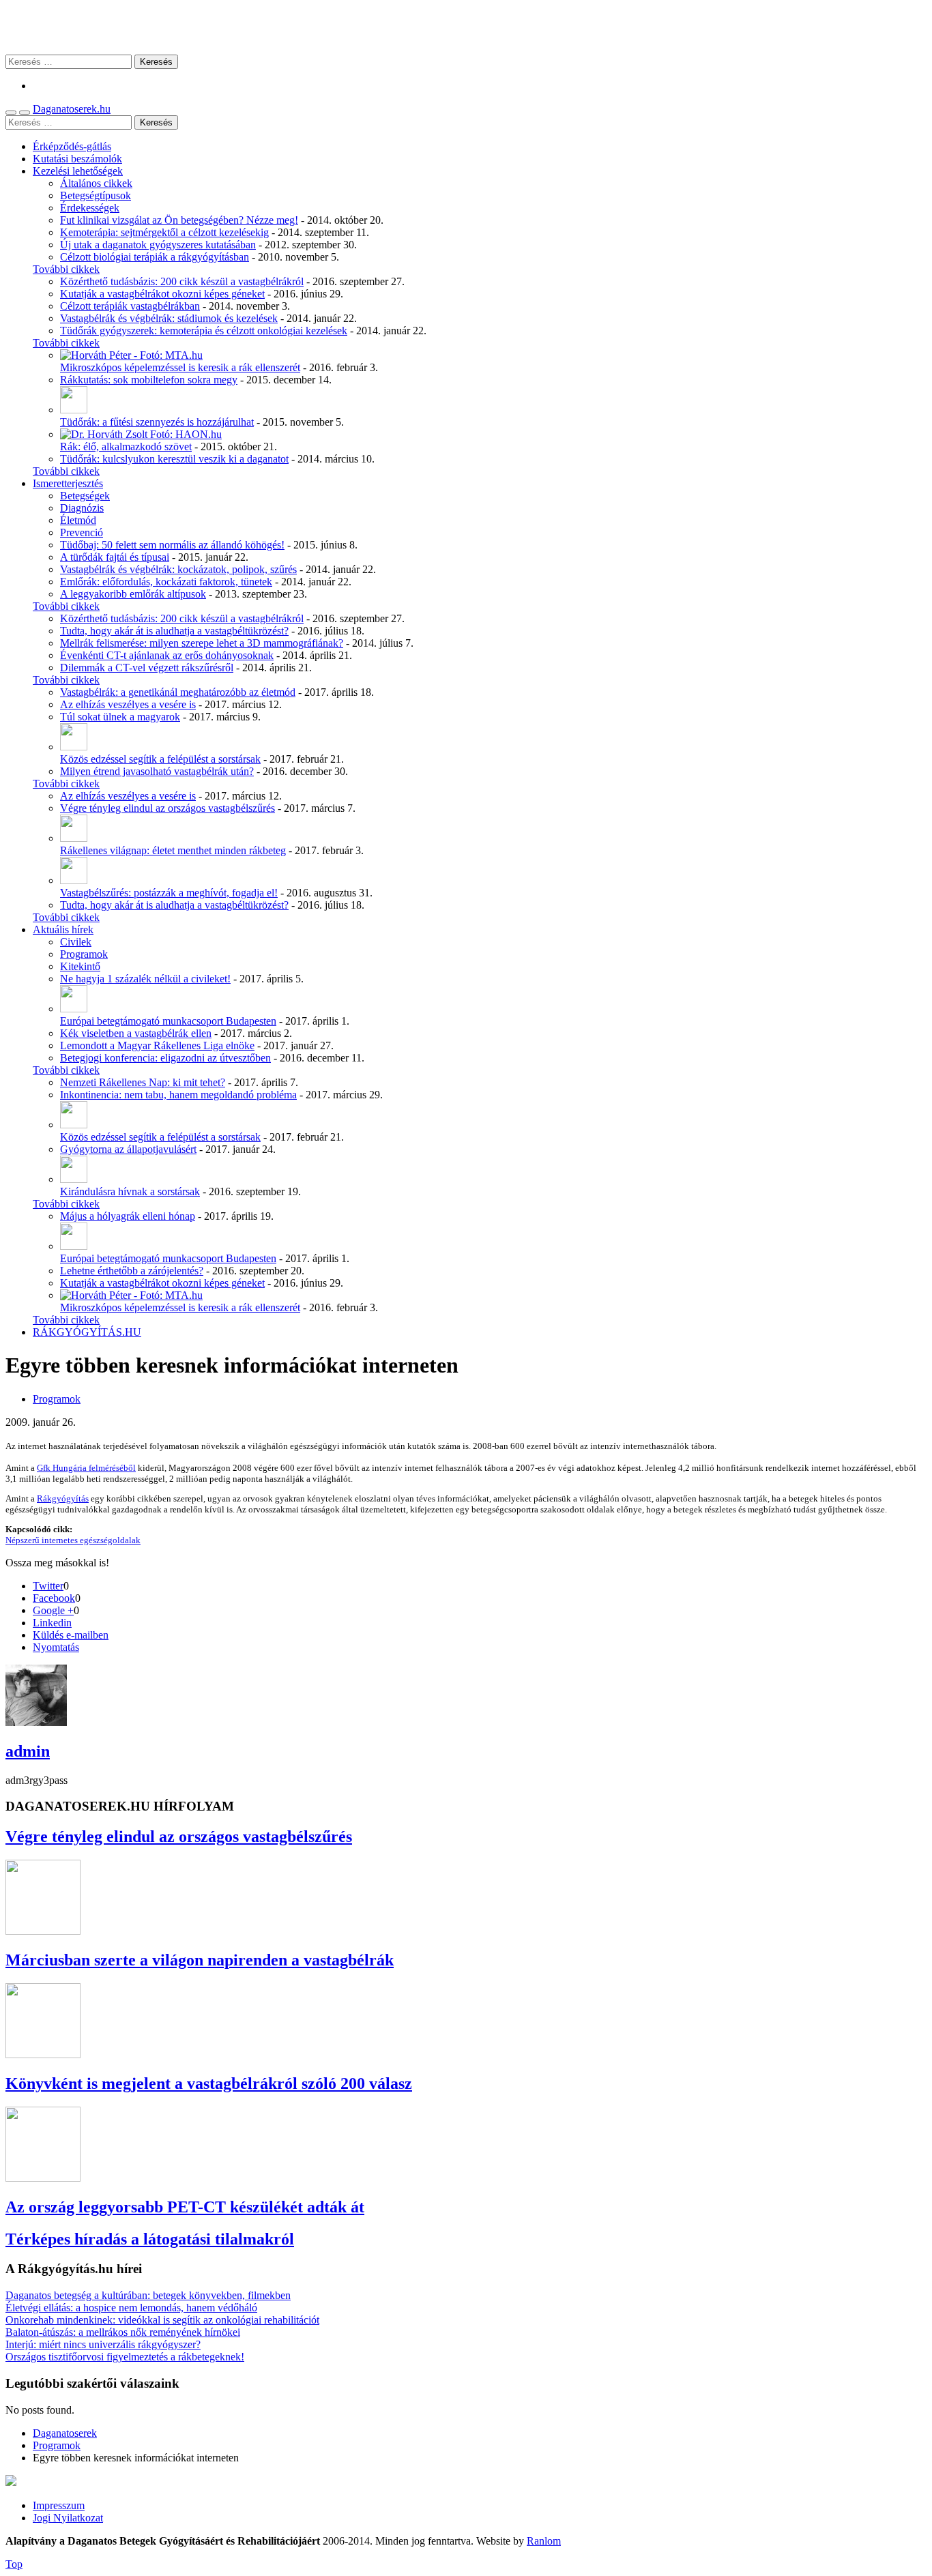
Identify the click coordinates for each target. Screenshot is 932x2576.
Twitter (48, 1586)
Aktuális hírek (63, 930)
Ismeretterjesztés (68, 483)
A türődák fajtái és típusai (115, 557)
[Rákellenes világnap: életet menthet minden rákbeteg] (74, 838)
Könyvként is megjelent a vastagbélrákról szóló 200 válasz (209, 2083)
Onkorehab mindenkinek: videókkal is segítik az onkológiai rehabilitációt (162, 2320)
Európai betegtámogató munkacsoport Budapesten (168, 1021)
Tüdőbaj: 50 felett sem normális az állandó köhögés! (172, 545)
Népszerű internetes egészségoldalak (73, 1540)
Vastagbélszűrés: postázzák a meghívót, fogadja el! (169, 893)
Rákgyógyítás (63, 1498)
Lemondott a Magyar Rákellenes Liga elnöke (157, 1045)
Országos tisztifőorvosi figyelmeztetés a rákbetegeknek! (125, 2357)
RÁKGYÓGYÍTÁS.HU (87, 1332)
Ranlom (544, 2541)
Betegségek (85, 496)
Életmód (78, 520)
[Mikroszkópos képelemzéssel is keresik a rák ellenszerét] (131, 355)
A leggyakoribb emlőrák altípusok (133, 594)
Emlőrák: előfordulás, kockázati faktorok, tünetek (166, 582)
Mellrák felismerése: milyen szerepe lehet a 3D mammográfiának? (202, 643)
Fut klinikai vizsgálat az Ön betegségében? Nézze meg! (179, 220)
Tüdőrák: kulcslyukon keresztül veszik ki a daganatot (174, 459)
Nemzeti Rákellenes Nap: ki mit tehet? (143, 1082)
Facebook (54, 1598)
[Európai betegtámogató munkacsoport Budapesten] (74, 1009)
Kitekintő (80, 966)
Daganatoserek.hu (72, 109)
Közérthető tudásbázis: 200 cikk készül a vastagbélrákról (182, 281)
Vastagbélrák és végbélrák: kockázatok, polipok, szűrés (178, 569)
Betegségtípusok (96, 195)
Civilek (76, 942)
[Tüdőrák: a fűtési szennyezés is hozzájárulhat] (74, 410)
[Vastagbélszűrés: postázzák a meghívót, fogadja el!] (74, 880)
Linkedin (52, 1623)
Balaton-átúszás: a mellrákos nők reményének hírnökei (123, 2332)
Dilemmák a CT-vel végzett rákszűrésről (147, 668)
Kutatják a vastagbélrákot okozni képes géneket (162, 294)
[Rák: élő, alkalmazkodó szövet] (141, 434)
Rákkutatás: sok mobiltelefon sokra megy (149, 380)
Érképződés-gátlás (72, 146)
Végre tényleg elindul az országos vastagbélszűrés (168, 808)
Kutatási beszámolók (77, 159)
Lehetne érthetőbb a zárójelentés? (132, 1271)
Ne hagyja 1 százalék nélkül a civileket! (145, 979)
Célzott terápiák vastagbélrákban (130, 306)
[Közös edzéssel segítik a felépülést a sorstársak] (74, 747)
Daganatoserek (466, 27)
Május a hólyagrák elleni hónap (128, 1216)
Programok (84, 954)
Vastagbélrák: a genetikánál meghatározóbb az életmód (178, 692)
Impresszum (59, 2505)
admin (28, 1751)
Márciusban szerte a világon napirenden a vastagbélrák (200, 1960)
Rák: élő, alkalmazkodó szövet (126, 447)
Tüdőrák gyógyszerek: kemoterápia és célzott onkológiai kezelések (204, 331)
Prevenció (82, 532)
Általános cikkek (96, 183)
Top (14, 2564)
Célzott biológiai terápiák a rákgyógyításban (155, 257)
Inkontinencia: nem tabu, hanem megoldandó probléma (178, 1095)
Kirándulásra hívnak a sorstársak (130, 1191)
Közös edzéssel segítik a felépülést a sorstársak (160, 759)
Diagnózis (82, 508)
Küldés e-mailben (71, 1635)
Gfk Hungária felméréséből (86, 1468)
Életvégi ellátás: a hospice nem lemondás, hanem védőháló (131, 2308)
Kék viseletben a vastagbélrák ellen (136, 1033)
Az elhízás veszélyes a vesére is (128, 704)
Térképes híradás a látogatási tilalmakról (150, 2239)
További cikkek (66, 269)
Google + (53, 1610)
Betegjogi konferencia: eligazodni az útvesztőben (165, 1058)
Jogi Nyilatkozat (68, 2518)
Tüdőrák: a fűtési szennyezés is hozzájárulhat (157, 422)
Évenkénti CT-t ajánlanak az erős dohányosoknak (167, 655)
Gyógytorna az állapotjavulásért (128, 1149)
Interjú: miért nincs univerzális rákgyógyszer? (103, 2344)
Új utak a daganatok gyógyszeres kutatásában (158, 245)
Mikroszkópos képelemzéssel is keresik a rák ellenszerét (180, 367)
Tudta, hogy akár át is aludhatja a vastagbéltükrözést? (174, 631)
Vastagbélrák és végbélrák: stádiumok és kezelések (169, 318)
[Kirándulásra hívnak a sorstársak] (74, 1179)
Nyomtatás (56, 1647)
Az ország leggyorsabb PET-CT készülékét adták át (185, 2207)
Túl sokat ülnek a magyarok (120, 717)
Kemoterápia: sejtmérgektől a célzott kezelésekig (164, 232)
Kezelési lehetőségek (78, 171)
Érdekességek (90, 208)
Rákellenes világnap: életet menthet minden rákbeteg (173, 850)
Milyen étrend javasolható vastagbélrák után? (157, 771)
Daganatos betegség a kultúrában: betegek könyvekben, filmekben (148, 2295)
